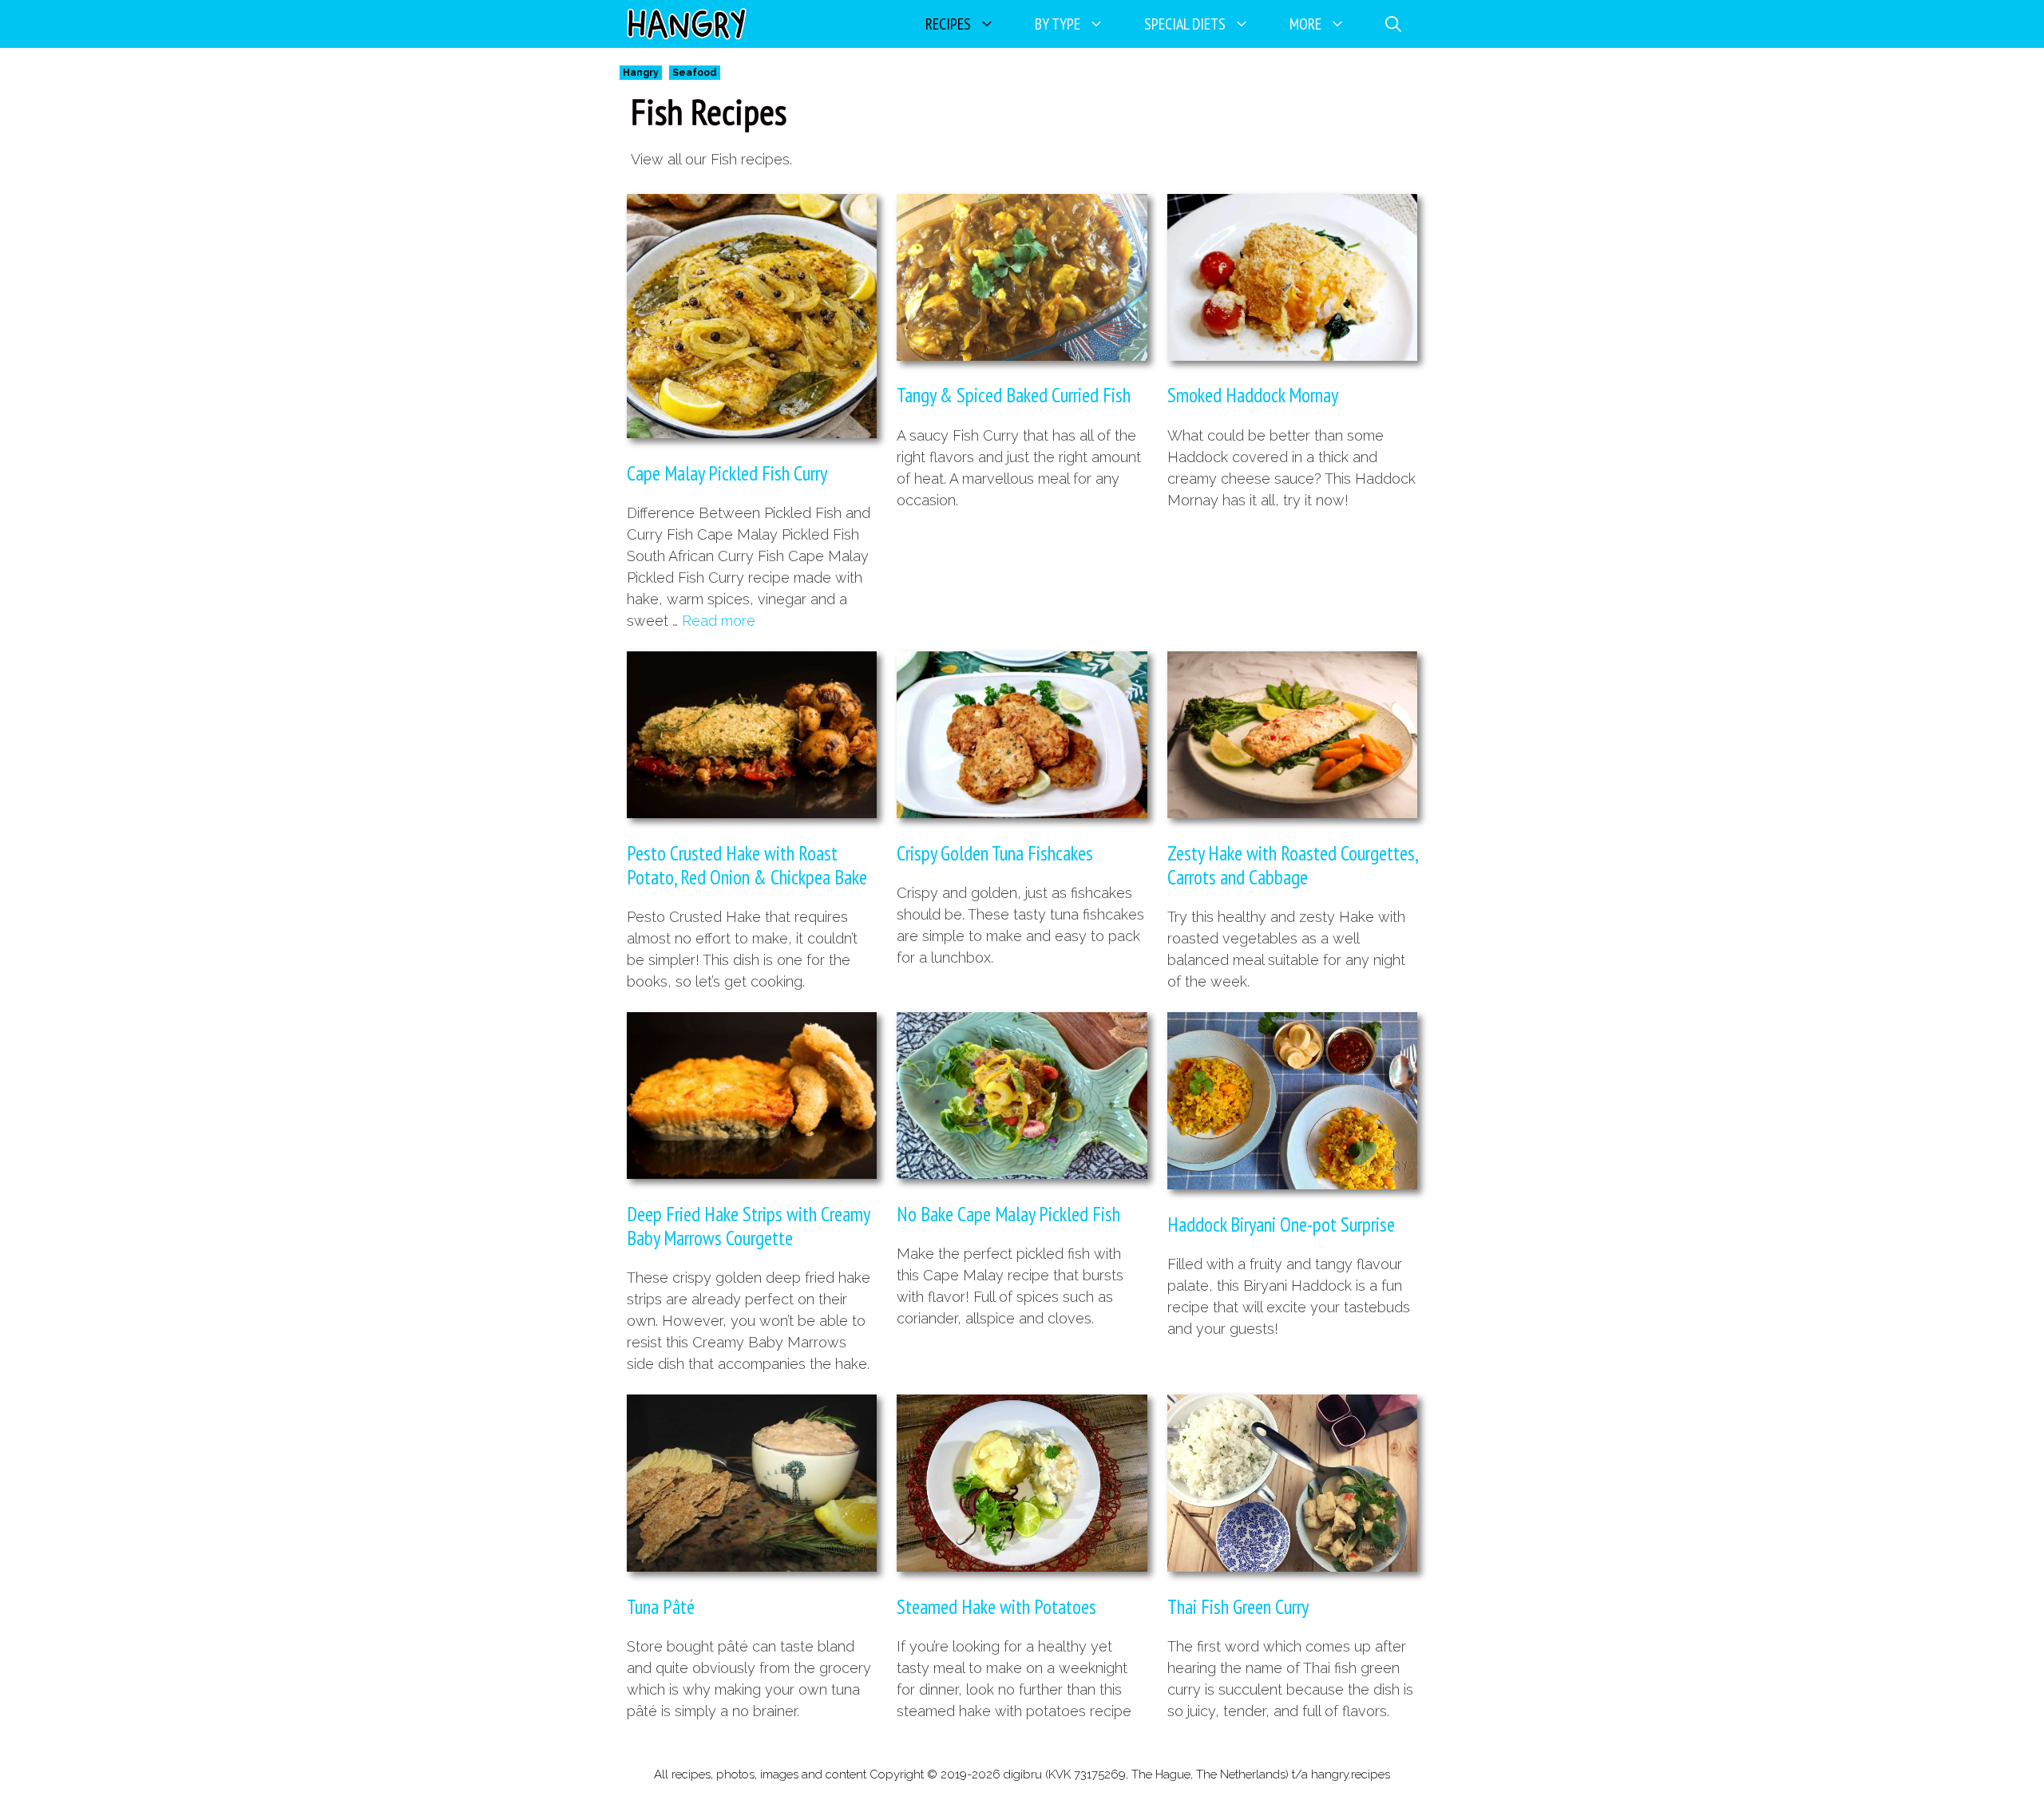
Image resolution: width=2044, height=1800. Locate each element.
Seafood (695, 73)
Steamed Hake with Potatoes (996, 1607)
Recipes (948, 24)
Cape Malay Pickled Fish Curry (727, 473)
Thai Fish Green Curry (1238, 1607)
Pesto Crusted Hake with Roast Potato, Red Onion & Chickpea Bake (747, 865)
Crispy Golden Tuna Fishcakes (995, 853)
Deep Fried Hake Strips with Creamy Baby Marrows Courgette (748, 1226)
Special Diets (1185, 24)
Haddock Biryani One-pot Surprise (1281, 1224)
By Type (1058, 24)
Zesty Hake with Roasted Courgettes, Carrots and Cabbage (1292, 865)
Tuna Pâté (661, 1607)
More (1305, 24)
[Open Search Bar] (1393, 24)
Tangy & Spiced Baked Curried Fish (1014, 395)
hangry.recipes (1351, 1774)
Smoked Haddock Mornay (1253, 395)
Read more (719, 621)
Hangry (641, 73)
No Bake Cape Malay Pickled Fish (1008, 1214)
